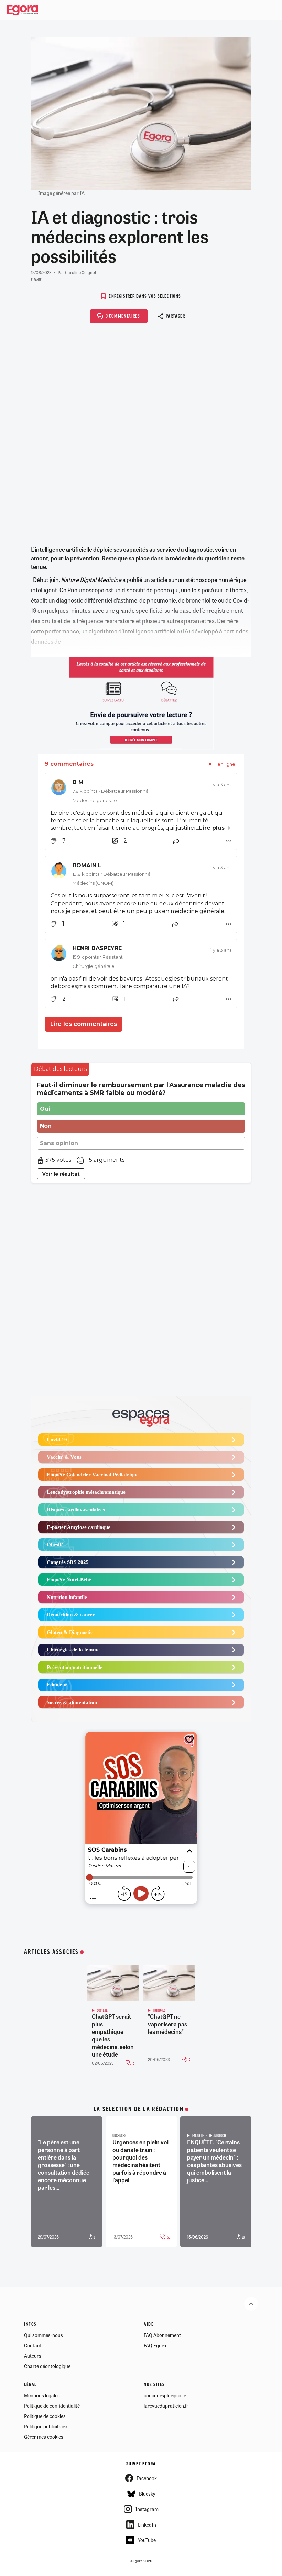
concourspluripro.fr (165, 2395)
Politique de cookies (45, 2416)
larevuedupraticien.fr (166, 2406)
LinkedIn (147, 2525)
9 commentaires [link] (69, 764)
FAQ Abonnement (162, 2335)
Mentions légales (42, 2395)
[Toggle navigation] (272, 10)
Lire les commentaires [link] (84, 1024)
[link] (141, 791)
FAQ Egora (155, 2345)
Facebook (147, 2478)
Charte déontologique (47, 2366)
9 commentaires (123, 316)
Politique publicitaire (46, 2426)
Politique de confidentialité (52, 2406)
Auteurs (33, 2356)
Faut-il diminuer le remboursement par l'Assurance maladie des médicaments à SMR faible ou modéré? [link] (141, 1089)
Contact (33, 2345)
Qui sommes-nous (44, 2335)
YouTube (147, 2540)
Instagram (147, 2509)
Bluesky (147, 2494)
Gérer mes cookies (44, 2437)
